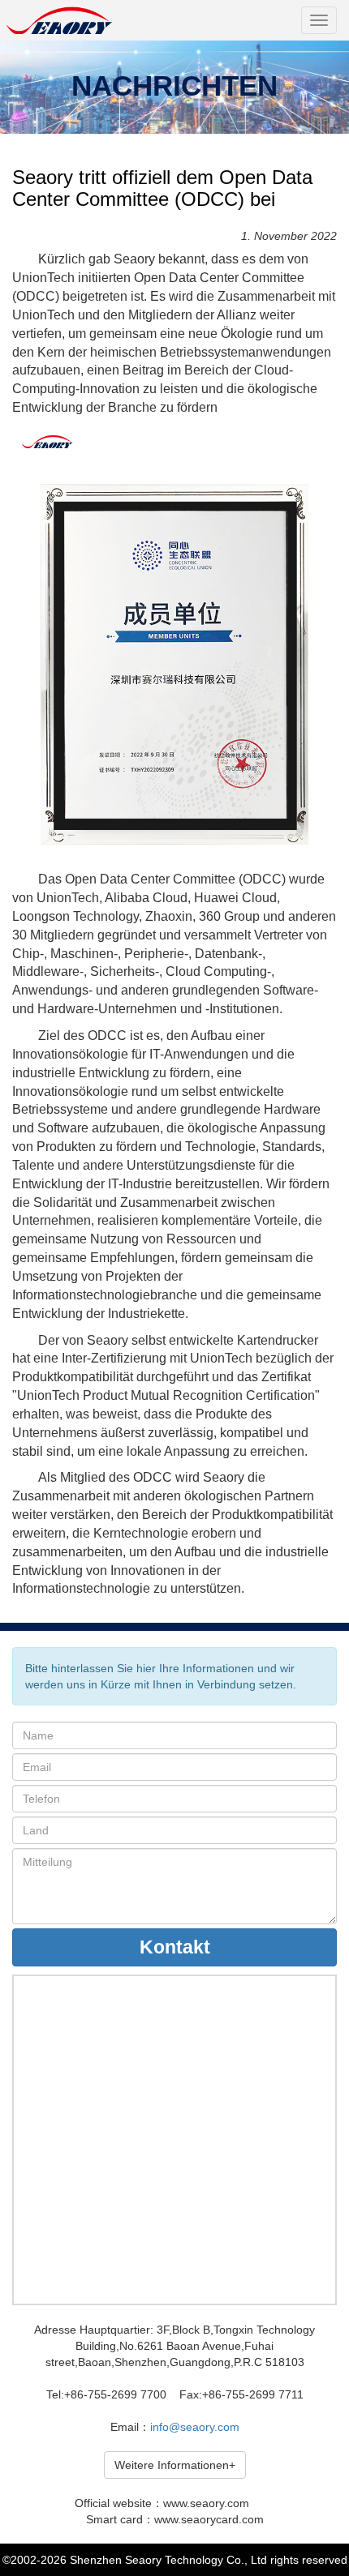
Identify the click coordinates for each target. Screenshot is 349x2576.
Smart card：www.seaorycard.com (175, 2519)
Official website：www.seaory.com (162, 2503)
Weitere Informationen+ (175, 2465)
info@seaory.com (195, 2427)
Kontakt (175, 1947)
